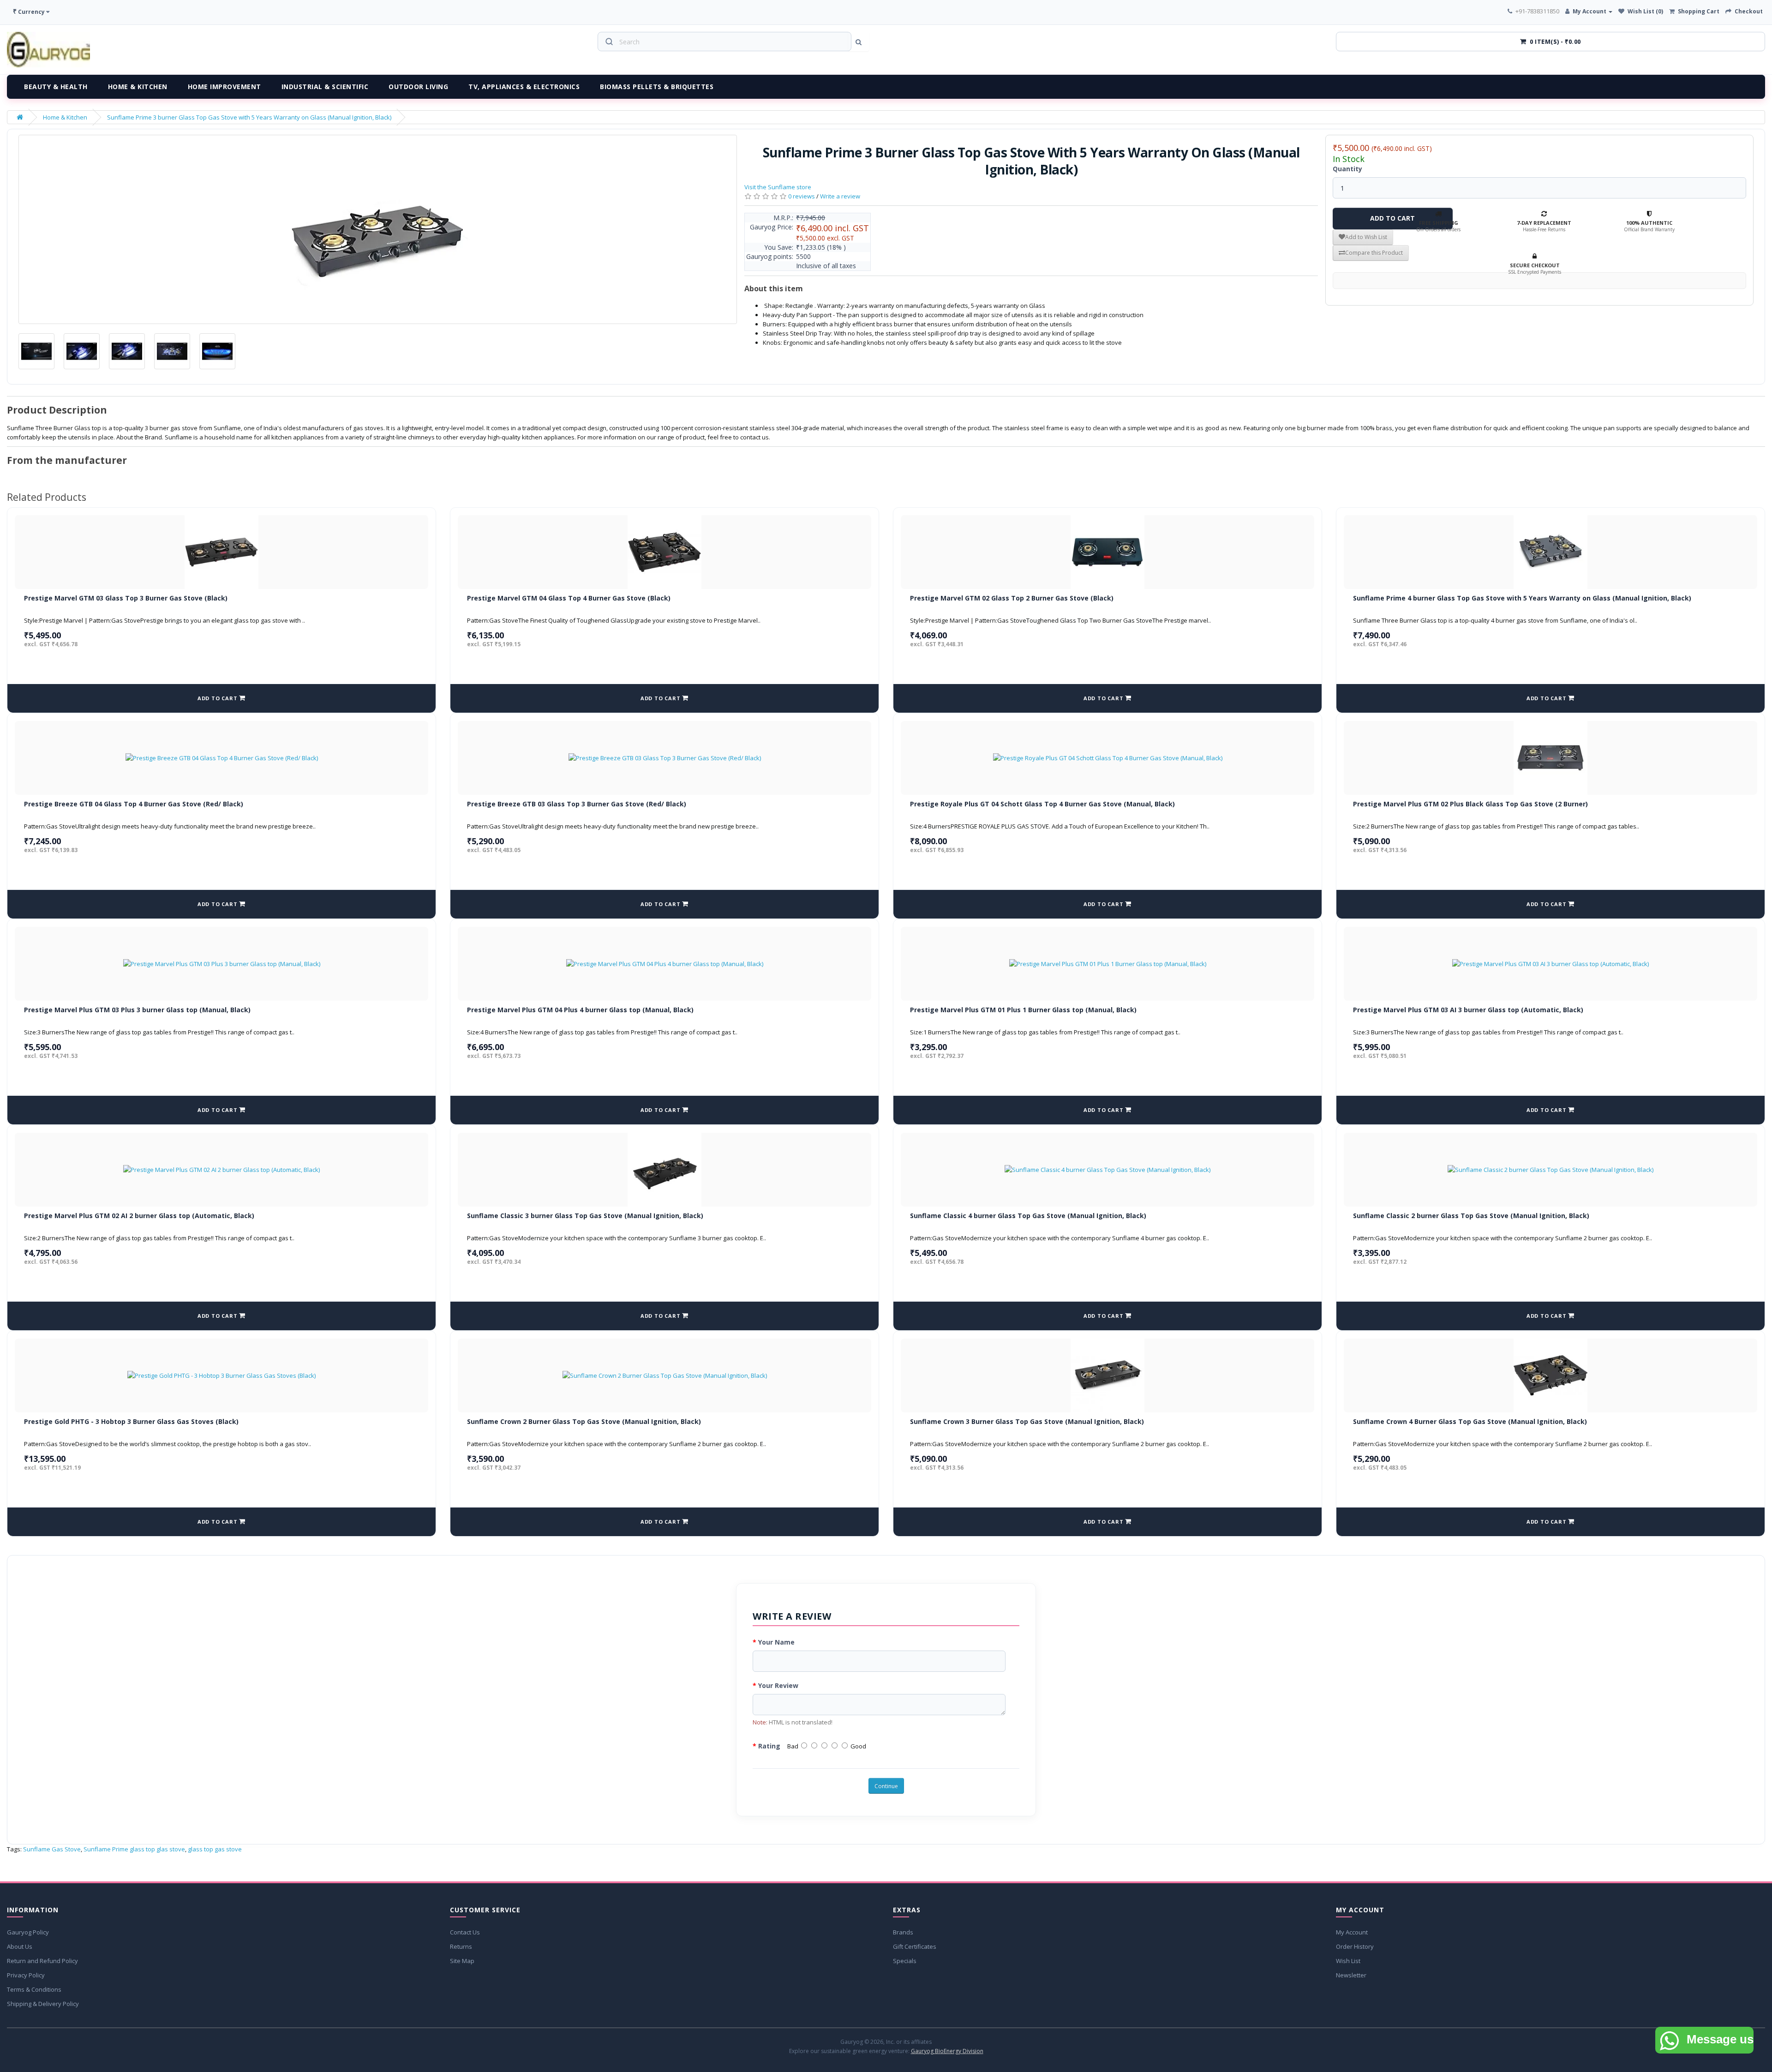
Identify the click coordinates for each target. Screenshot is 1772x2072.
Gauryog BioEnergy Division (947, 2051)
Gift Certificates (915, 1946)
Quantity (1347, 169)
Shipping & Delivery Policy (43, 2004)
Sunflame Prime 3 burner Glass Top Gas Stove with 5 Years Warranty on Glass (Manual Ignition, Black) (249, 117)
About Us (20, 1946)
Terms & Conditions (34, 1989)
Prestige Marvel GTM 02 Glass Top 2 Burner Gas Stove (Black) (1012, 598)
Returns (461, 1946)
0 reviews (802, 196)
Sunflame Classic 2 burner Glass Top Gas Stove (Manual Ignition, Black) (1471, 1216)
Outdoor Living (418, 87)
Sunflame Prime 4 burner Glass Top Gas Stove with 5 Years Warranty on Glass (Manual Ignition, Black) (1522, 598)
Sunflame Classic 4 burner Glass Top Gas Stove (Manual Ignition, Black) (1028, 1216)
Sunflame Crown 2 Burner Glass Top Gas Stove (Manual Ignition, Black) (584, 1421)
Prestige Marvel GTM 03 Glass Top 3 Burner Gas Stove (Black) (126, 598)
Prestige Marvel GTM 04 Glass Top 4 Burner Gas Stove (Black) (569, 598)
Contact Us (465, 1932)
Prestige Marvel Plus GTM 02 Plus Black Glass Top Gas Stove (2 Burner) (1470, 804)
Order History (1355, 1946)
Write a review (840, 196)
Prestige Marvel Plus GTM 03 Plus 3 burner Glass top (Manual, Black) (137, 1010)
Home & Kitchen (138, 87)
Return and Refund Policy (42, 1961)
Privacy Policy (26, 1975)
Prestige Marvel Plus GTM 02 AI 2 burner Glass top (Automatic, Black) (139, 1216)
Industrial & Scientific (325, 87)
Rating (769, 1746)
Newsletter (1351, 1975)
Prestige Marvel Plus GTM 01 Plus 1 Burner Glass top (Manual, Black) (1023, 1010)
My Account (1352, 1932)
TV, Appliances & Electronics (524, 87)
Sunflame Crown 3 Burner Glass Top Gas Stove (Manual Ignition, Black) (1027, 1421)
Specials (905, 1961)
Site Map (462, 1961)
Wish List (1348, 1961)
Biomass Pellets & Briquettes (657, 87)
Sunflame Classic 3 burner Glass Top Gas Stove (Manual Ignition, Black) (585, 1216)
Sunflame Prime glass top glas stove (134, 1849)
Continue (886, 1786)
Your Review (778, 1685)
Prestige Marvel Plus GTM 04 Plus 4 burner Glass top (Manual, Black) (580, 1010)
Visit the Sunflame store (778, 187)
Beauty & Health (56, 87)
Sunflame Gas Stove (52, 1849)
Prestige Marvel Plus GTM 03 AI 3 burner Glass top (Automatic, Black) (1468, 1010)
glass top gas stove (215, 1849)
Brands (903, 1932)
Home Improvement (224, 87)
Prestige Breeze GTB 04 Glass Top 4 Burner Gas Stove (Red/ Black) (134, 804)
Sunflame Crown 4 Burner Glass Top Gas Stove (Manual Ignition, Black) (1470, 1421)
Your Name (776, 1642)
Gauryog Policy (28, 1932)
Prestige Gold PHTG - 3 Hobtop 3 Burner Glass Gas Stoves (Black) (131, 1421)
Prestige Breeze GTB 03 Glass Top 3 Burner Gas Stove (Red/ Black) (577, 804)
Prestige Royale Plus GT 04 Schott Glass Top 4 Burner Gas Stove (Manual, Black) (1042, 804)
